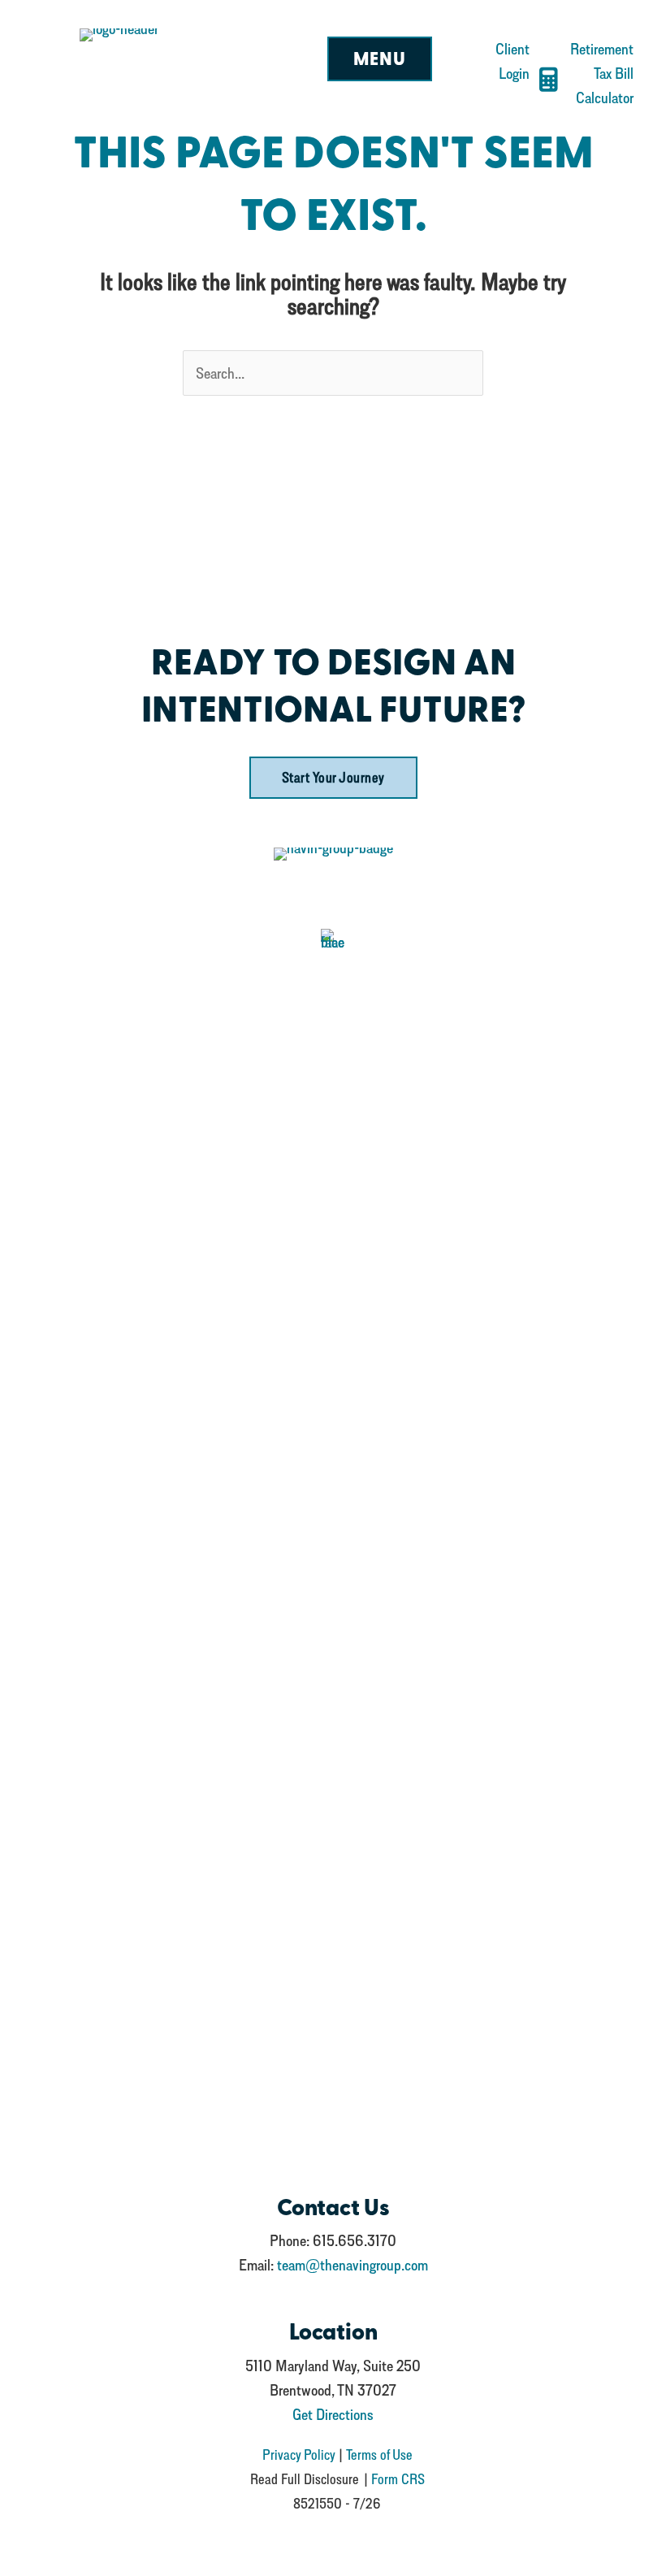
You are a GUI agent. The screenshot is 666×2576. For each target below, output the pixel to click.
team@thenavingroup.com (352, 2264)
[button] (333, 778)
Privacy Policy (299, 2455)
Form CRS (398, 2479)
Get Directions (333, 2414)
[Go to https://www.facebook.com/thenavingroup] (333, 1544)
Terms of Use (379, 2455)
